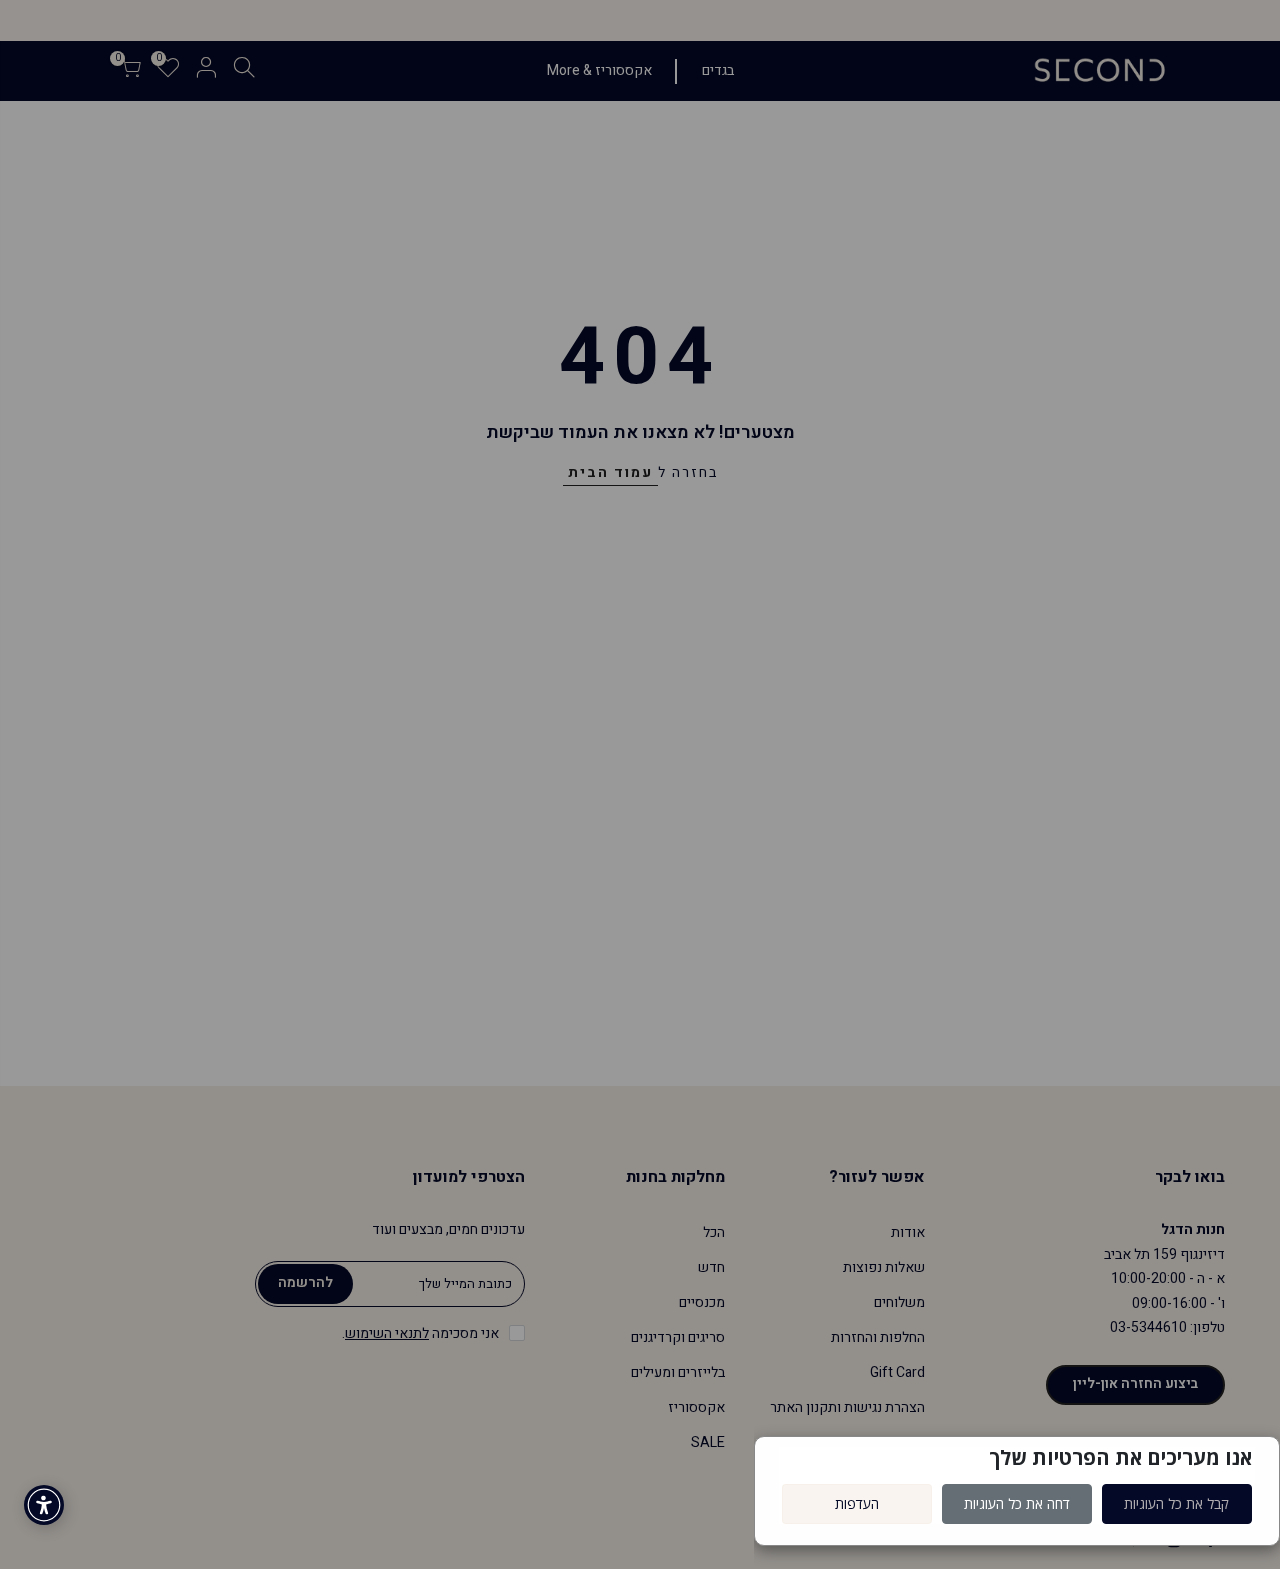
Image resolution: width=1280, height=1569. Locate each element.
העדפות (857, 1503)
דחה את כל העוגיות (1017, 1503)
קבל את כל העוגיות (1176, 1503)
